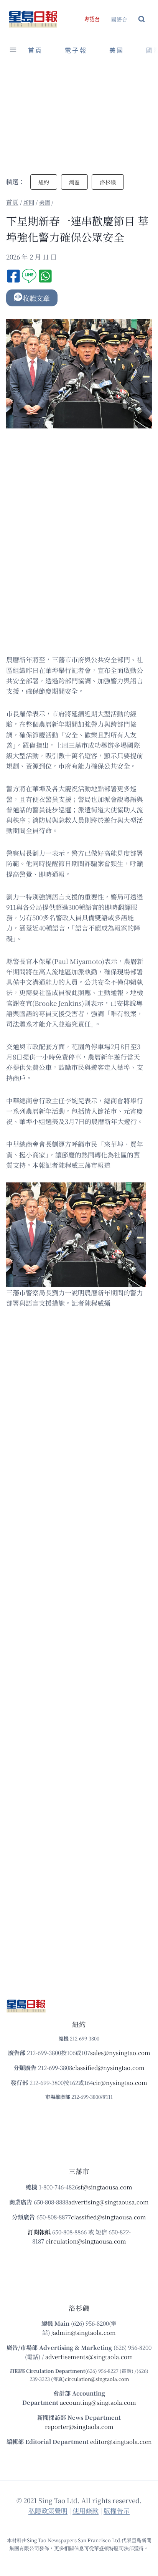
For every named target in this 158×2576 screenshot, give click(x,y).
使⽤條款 (86, 2511)
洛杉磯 (108, 182)
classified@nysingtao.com (108, 2068)
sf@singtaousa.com (105, 2187)
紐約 (44, 182)
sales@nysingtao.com (120, 2053)
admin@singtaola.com (84, 2332)
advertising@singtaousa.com (109, 2202)
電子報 (76, 50)
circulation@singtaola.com (97, 2379)
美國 (117, 50)
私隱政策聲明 (48, 2511)
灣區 (74, 182)
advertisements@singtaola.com (89, 2357)
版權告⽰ (117, 2511)
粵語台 (92, 19)
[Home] (12, 202)
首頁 (35, 50)
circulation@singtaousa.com (86, 2241)
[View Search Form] (142, 19)
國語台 (119, 19)
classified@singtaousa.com (109, 2217)
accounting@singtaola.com (98, 2402)
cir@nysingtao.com (120, 2082)
